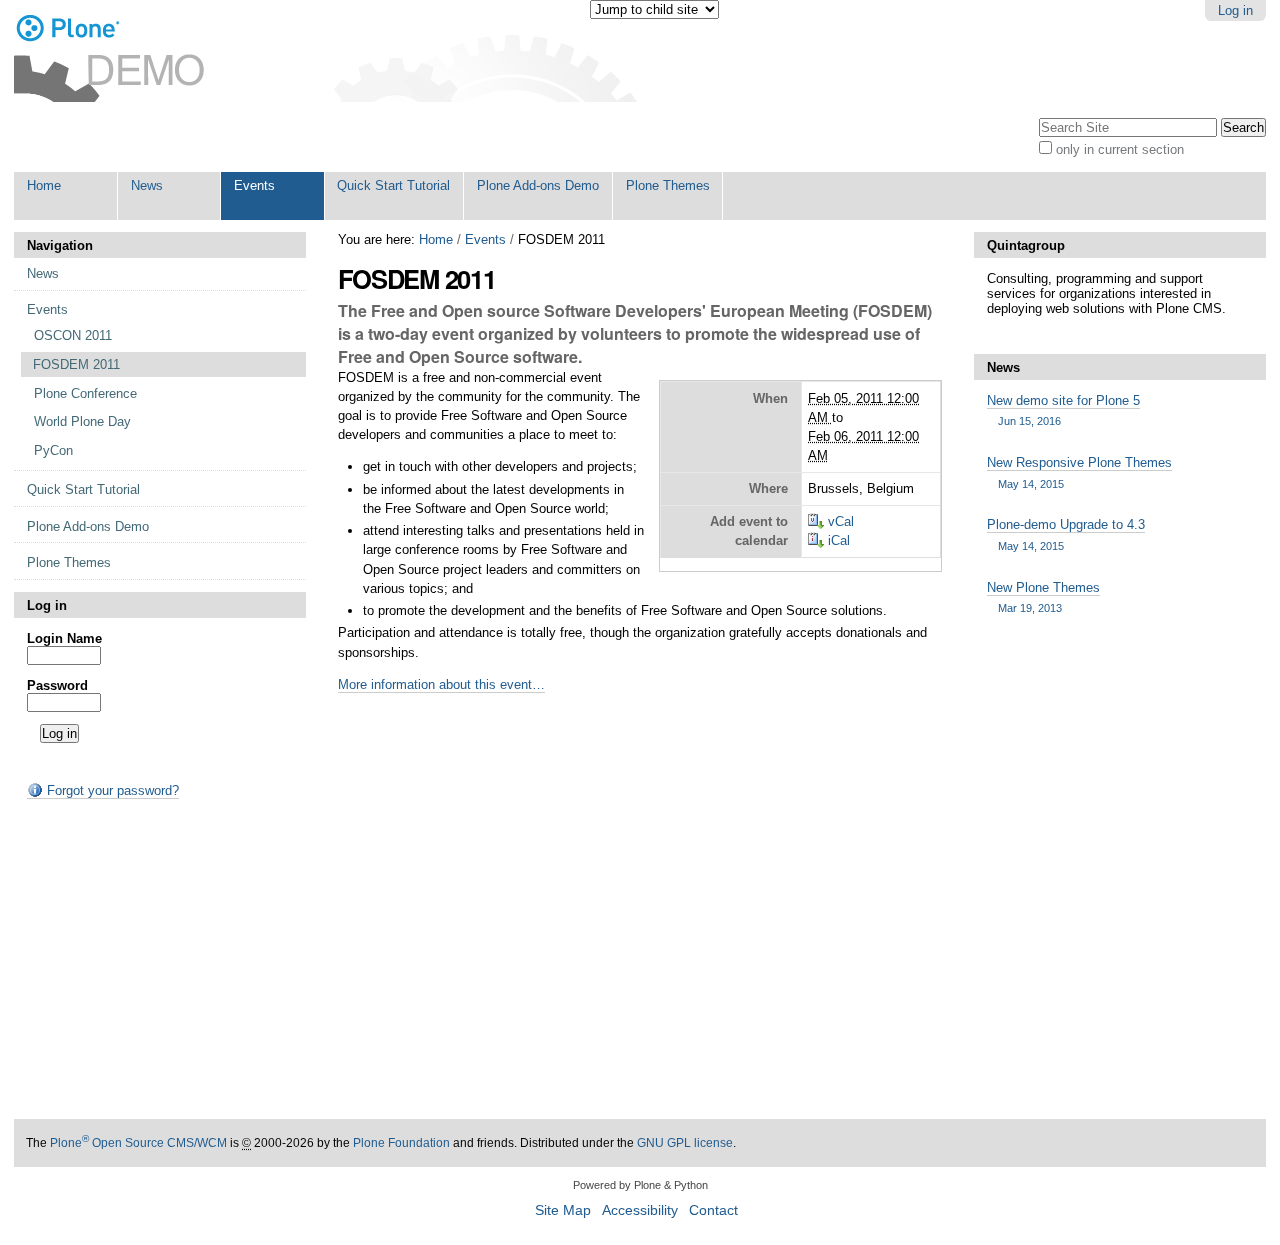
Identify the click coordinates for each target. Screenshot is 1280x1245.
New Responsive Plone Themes (1079, 472)
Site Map (563, 1210)
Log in (1235, 10)
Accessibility (640, 1210)
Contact (713, 1210)
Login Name (64, 638)
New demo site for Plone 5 (1063, 410)
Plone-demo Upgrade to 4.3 (1066, 534)
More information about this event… (441, 684)
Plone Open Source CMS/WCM (138, 1143)
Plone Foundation (401, 1143)
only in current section (1120, 149)
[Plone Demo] (109, 59)
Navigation (60, 245)
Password (57, 685)
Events (485, 239)
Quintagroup (1026, 245)
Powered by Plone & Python (640, 1185)
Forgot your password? (111, 790)
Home (436, 239)
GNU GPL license (685, 1143)
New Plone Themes (1043, 597)
